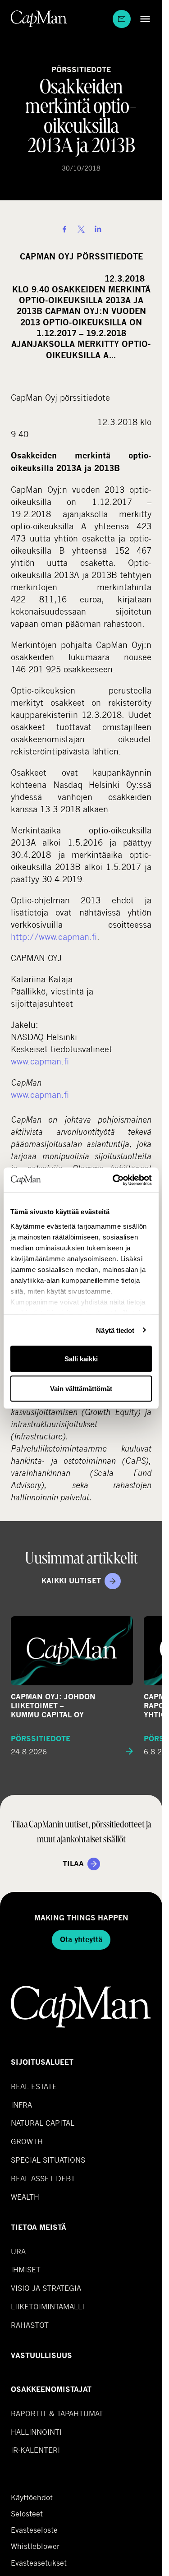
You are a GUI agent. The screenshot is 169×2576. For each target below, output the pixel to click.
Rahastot (30, 2325)
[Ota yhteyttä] (122, 19)
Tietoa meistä (39, 2227)
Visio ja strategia (46, 2288)
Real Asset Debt (43, 2178)
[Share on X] (81, 229)
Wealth (25, 2197)
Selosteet (27, 2514)
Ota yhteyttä (81, 1940)
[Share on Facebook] (64, 229)
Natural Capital (43, 2123)
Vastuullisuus (41, 2356)
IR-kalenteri (35, 2450)
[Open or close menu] (143, 19)
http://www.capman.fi (54, 937)
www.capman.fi (40, 1061)
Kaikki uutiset (71, 1581)
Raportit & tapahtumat (57, 2413)
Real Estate (34, 2086)
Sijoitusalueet (42, 2062)
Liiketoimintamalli (48, 2306)
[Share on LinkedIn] (98, 229)
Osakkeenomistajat (51, 2389)
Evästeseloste (34, 2530)
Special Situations (48, 2160)
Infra (21, 2105)
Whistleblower (35, 2546)
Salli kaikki (81, 1359)
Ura (18, 2251)
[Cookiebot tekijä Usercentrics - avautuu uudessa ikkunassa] (114, 1180)
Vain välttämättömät (81, 1388)
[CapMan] (39, 19)
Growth (27, 2141)
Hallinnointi (36, 2432)
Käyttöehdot (32, 2497)
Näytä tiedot (115, 1330)
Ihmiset (26, 2269)
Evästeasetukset (39, 2563)
